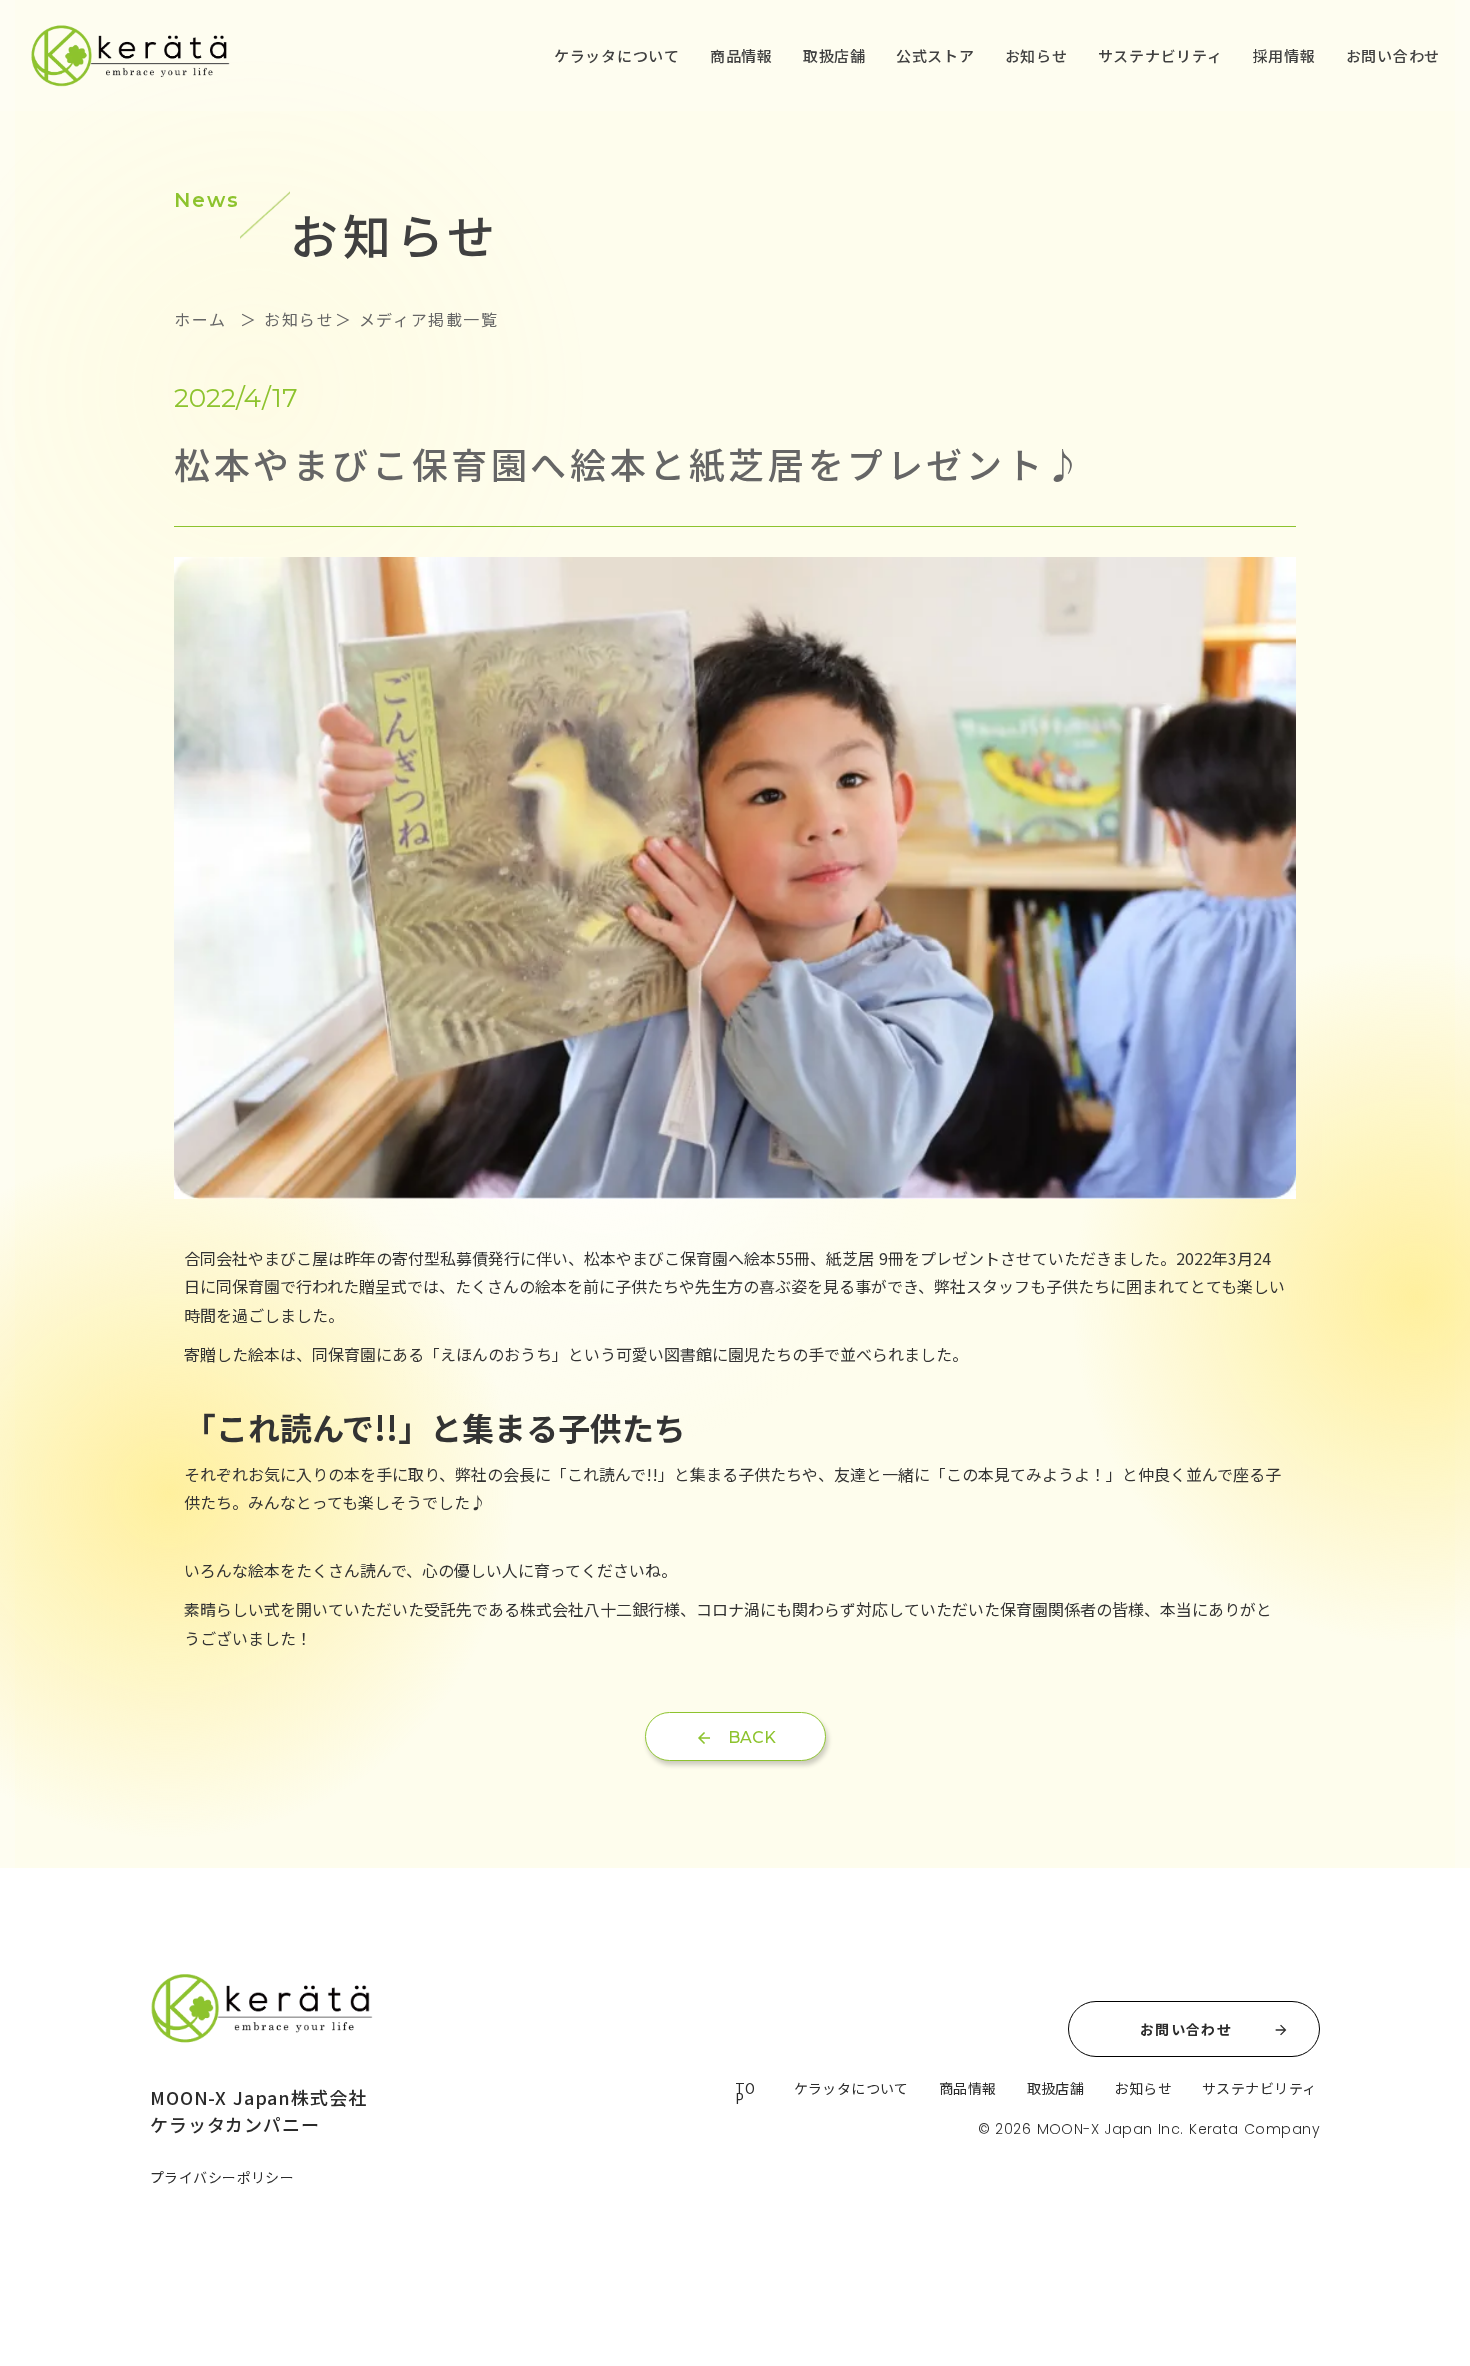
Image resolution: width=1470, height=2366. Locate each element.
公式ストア (935, 55)
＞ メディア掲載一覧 (417, 319)
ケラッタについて (617, 55)
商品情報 (741, 55)
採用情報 (1284, 55)
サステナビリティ (1160, 55)
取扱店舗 (834, 55)
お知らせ (1036, 55)
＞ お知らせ (283, 319)
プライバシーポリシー (222, 2177)
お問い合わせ (1393, 55)
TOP (745, 2093)
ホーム (203, 319)
